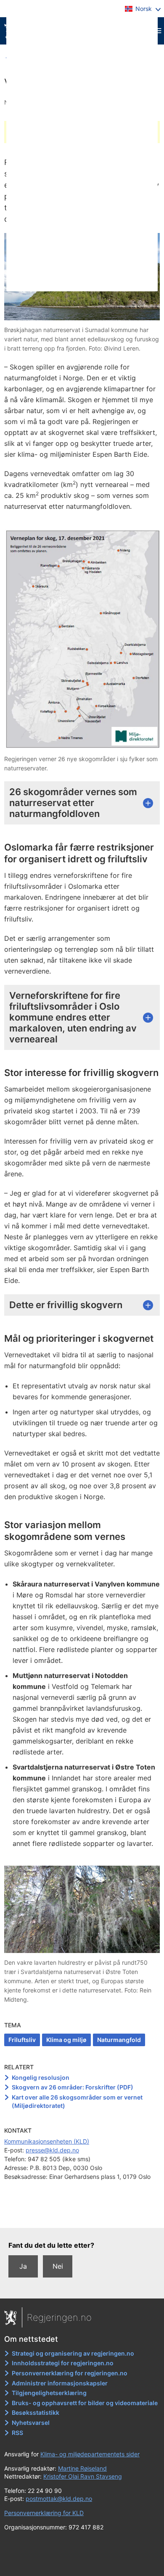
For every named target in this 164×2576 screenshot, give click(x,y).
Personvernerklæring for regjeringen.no (70, 2373)
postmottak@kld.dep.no (59, 2499)
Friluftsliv (22, 2040)
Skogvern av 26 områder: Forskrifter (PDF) (73, 2087)
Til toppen (82, 2215)
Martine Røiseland (82, 2468)
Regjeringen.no (59, 2317)
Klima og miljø (66, 2040)
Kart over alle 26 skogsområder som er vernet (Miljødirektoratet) (77, 2101)
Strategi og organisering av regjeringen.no (73, 2353)
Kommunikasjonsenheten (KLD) (47, 2141)
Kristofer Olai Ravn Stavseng (83, 2476)
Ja (23, 2266)
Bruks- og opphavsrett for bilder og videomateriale (85, 2403)
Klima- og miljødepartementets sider (90, 2454)
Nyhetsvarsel (31, 2423)
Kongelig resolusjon (41, 2077)
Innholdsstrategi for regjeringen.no (63, 2363)
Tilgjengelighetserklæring (49, 2393)
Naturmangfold (119, 2040)
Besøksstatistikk (36, 2412)
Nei (58, 2266)
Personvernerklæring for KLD (44, 2513)
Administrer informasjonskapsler (60, 2383)
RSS (17, 2433)
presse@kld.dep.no (52, 2150)
